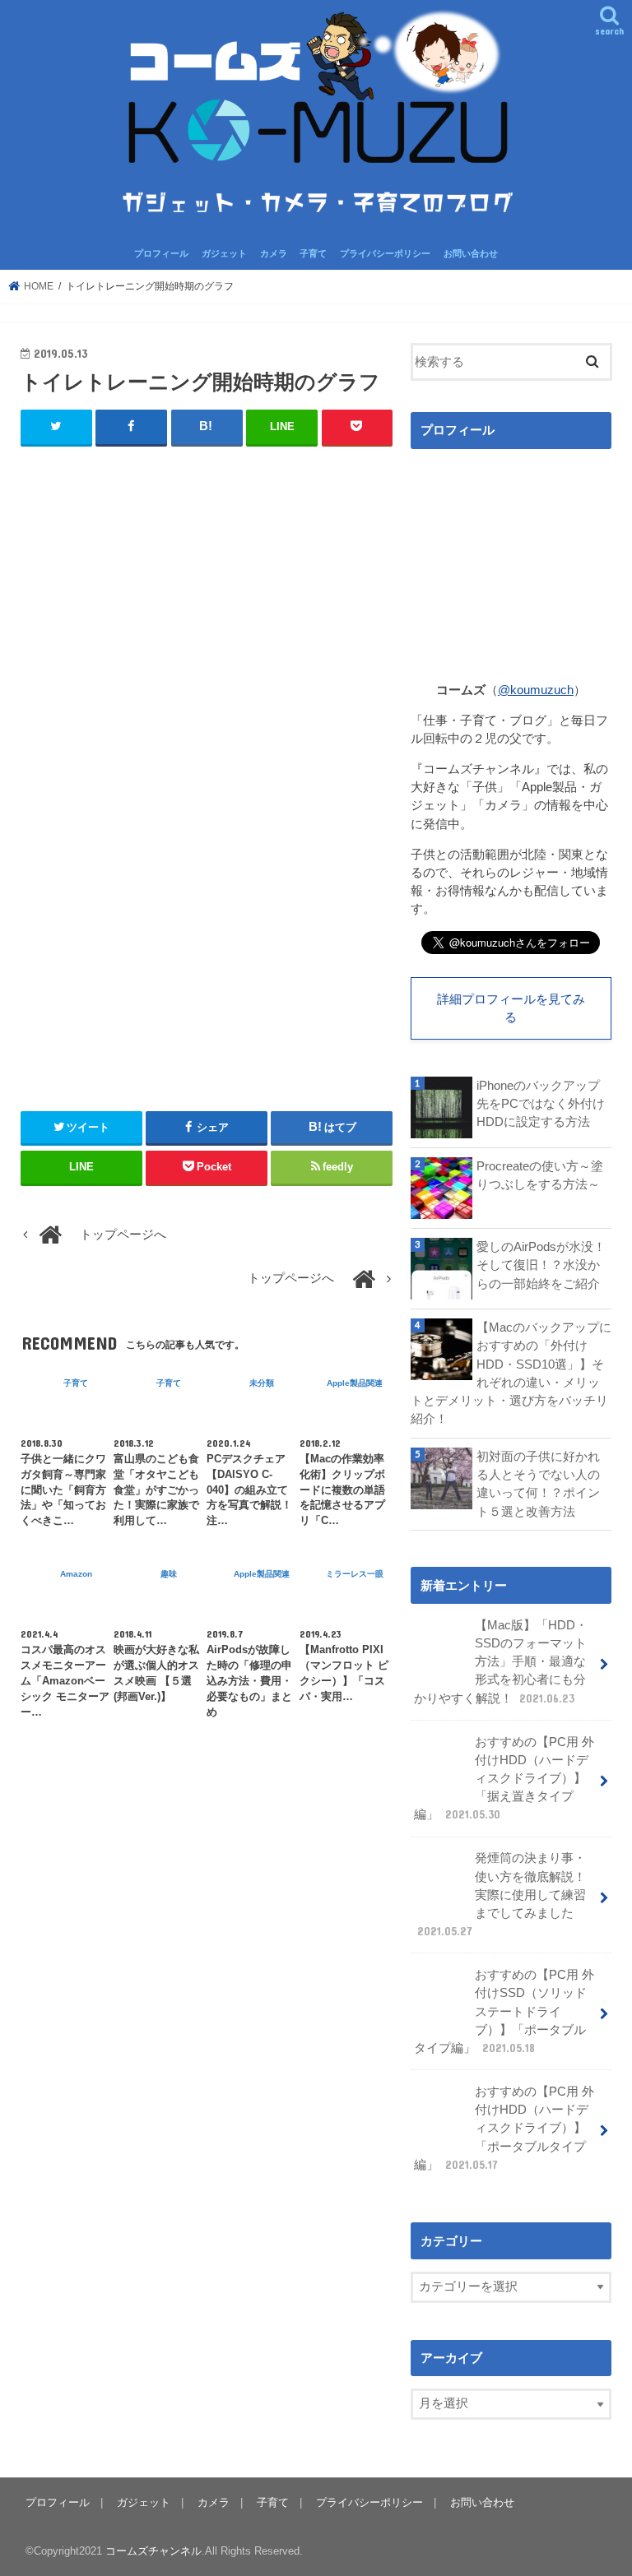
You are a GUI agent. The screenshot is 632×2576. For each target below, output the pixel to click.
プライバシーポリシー (385, 253)
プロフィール (161, 253)
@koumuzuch (536, 690)
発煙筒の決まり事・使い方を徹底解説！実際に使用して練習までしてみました (502, 1895)
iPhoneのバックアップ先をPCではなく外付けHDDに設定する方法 (541, 1104)
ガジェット (224, 253)
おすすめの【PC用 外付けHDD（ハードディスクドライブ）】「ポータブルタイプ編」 (504, 2128)
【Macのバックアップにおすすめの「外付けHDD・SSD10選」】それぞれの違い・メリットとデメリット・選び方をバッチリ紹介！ (511, 1373)
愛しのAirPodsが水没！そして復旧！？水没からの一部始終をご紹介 (541, 1265)
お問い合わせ (471, 253)
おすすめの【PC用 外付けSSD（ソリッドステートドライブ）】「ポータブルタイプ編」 (504, 2011)
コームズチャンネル (153, 2551)
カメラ (274, 253)
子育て (313, 253)
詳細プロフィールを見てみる (511, 1008)
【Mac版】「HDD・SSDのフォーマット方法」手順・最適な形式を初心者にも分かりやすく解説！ (501, 1662)
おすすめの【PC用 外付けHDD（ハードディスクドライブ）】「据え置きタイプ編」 (504, 1779)
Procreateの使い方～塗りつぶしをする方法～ (540, 1175)
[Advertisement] (207, 625)
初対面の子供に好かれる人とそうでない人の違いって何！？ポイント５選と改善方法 (538, 1484)
